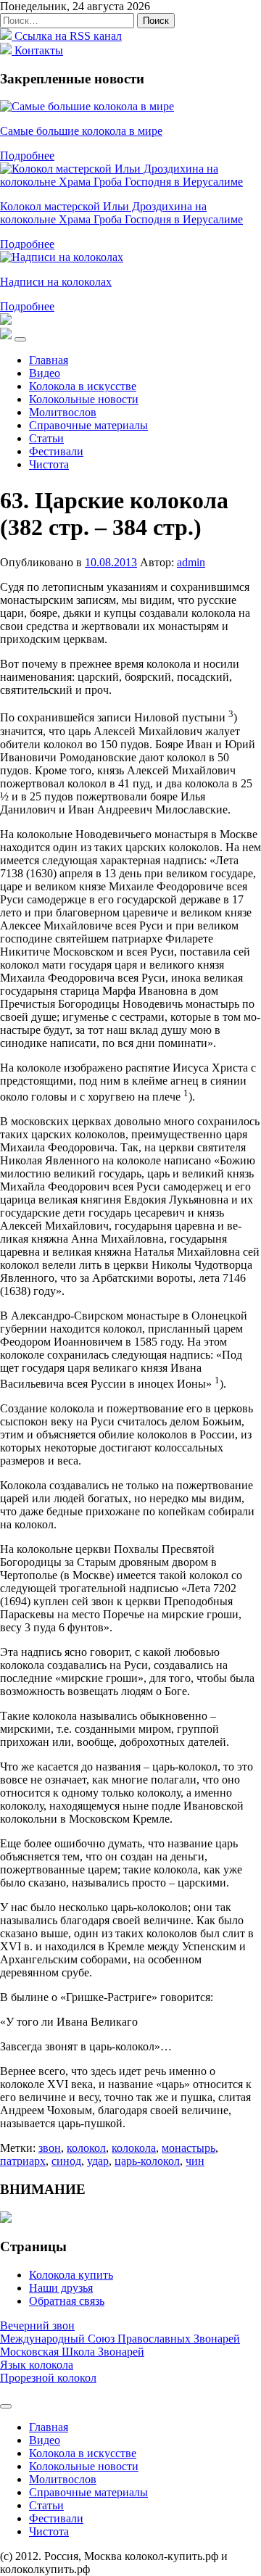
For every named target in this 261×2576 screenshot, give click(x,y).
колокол (86, 2148)
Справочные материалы (88, 425)
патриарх (23, 2161)
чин (195, 2161)
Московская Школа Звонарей (72, 2352)
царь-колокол (147, 2161)
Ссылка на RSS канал (67, 36)
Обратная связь (67, 2301)
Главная (49, 360)
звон (50, 2148)
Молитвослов (63, 412)
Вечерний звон (37, 2326)
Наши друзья (61, 2288)
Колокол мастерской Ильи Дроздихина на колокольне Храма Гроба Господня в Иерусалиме (121, 213)
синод (66, 2161)
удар (98, 2161)
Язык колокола (37, 2365)
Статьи (46, 438)
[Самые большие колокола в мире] (87, 106)
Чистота (49, 464)
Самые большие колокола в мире (81, 131)
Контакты (37, 50)
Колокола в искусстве (83, 386)
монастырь (188, 2148)
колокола (134, 2148)
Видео (45, 373)
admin (191, 562)
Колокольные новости (84, 399)
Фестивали (56, 451)
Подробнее (27, 156)
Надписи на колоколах (56, 282)
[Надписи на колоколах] (62, 257)
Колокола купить (71, 2275)
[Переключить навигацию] (20, 339)
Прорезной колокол (48, 2378)
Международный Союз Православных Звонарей (120, 2339)
